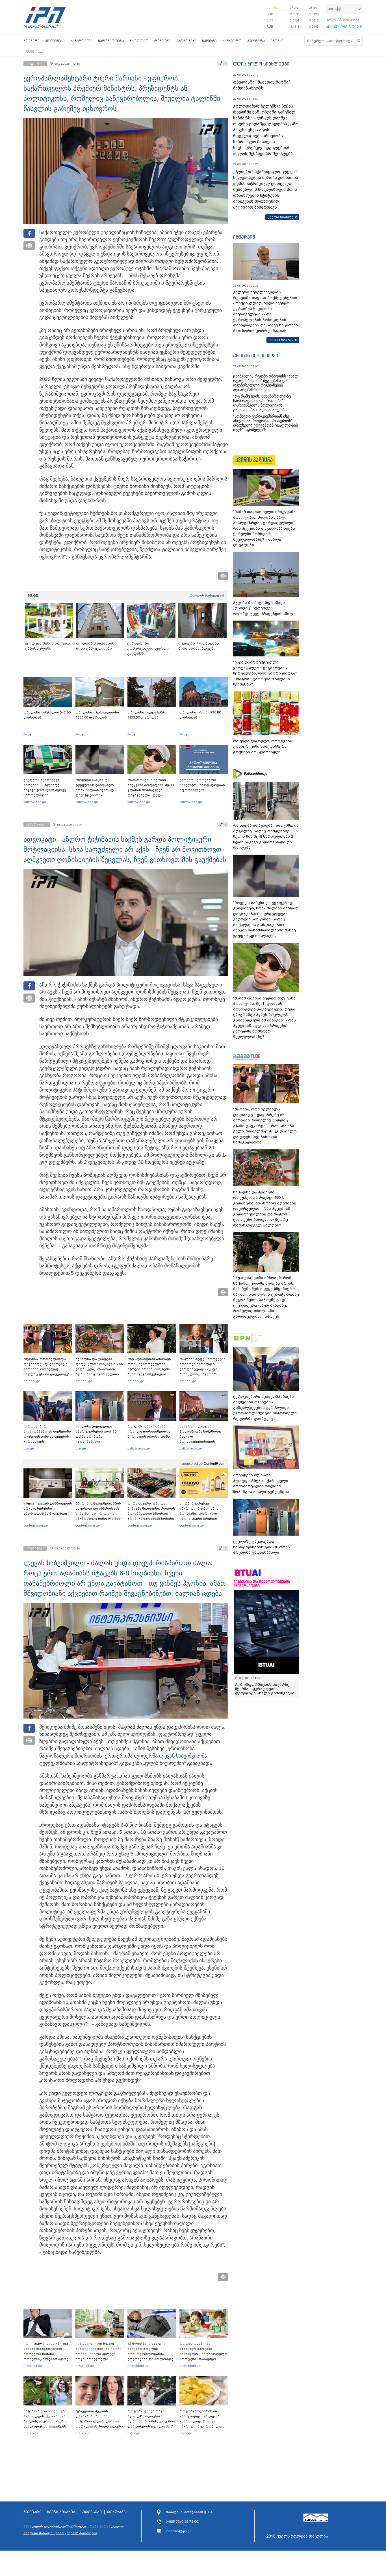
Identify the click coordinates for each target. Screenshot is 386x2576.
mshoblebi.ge (138, 2366)
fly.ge (27, 734)
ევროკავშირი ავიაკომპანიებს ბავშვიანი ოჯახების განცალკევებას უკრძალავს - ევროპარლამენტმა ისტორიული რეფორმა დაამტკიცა (47, 1442)
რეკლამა (116, 2512)
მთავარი (32, 41)
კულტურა (256, 41)
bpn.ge (272, 8)
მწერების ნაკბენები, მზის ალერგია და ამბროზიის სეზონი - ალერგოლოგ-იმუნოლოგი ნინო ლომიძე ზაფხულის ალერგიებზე (99, 1514)
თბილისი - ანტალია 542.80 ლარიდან (47, 715)
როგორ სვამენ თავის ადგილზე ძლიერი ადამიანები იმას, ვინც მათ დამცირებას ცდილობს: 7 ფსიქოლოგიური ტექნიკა (151, 2421)
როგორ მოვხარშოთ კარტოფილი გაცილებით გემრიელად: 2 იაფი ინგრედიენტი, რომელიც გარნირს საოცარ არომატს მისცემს (202, 2424)
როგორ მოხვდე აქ (207, 595)
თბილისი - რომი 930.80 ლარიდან (200, 715)
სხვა (30, 51)
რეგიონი (162, 41)
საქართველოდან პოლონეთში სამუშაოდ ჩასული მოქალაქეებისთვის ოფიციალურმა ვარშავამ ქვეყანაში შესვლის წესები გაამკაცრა (203, 1442)
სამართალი (81, 41)
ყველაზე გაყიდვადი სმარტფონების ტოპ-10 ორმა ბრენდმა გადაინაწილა (96, 1434)
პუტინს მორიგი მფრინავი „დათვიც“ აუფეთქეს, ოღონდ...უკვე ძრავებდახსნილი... (266, 608)
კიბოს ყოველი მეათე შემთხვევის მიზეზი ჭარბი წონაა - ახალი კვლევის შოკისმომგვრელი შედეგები (98, 2354)
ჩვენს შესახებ (61, 2512)
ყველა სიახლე (281, 217)
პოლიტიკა (55, 41)
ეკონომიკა (186, 41)
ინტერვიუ (244, 237)
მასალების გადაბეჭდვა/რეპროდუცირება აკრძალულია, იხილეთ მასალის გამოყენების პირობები (74, 2530)
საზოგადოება (111, 41)
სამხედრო (232, 41)
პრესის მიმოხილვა (256, 355)
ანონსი (277, 41)
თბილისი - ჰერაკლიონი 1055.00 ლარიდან (97, 715)
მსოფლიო (139, 41)
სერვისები (91, 2512)
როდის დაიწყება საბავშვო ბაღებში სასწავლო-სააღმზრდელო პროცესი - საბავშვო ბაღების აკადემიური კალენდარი (204, 2356)
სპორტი (209, 41)
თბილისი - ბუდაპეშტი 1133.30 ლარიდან (147, 715)
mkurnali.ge (33, 2366)
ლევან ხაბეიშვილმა (183, 1756)
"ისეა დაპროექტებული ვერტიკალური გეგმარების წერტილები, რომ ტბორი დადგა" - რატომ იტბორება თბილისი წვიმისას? (265, 673)
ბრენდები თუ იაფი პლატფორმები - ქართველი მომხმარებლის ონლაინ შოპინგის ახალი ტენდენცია (261, 1483)
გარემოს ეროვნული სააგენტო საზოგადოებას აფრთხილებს (202, 785)
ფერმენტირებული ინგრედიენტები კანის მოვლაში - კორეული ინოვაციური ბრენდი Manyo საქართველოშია (200, 1514)
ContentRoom (214, 1464)
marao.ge (31, 2433)
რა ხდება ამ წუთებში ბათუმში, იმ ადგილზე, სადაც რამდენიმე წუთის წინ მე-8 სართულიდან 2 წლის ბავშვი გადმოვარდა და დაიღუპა (266, 836)
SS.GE (33, 595)
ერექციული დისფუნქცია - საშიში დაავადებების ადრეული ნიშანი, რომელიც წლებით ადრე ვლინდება (47, 2354)
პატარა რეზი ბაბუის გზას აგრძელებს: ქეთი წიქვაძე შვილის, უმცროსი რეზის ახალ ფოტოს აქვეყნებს (46, 2419)
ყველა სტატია (281, 340)
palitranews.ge (139, 1448)
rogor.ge (134, 2433)
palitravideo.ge (35, 802)
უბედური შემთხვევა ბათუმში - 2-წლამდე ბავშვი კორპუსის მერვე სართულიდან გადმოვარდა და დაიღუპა (47, 790)
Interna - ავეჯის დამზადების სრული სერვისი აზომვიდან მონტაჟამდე (48, 1509)
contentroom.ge (36, 1525)
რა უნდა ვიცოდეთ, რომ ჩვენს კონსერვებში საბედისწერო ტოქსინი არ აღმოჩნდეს (263, 746)
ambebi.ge (32, 1381)
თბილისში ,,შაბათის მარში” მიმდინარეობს (262, 85)
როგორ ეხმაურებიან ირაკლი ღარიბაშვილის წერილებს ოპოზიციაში (149, 1431)
